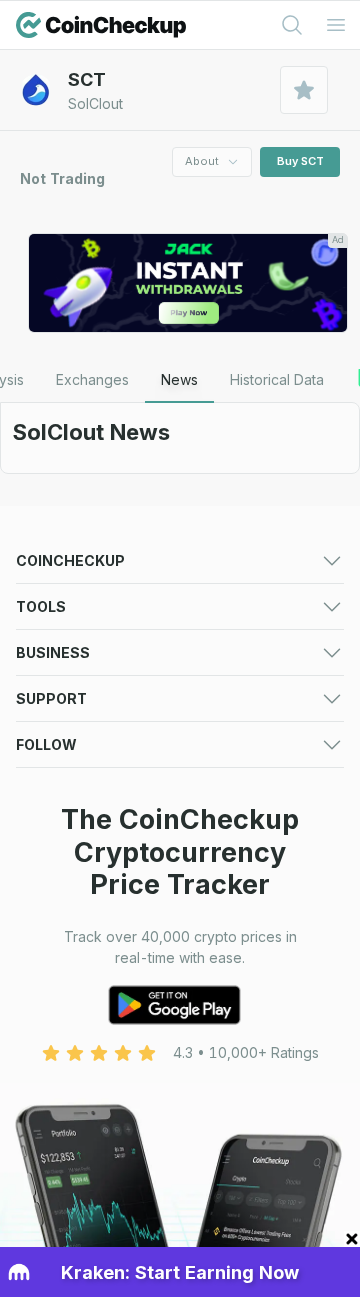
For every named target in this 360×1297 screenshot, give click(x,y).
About (202, 161)
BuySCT (300, 161)
